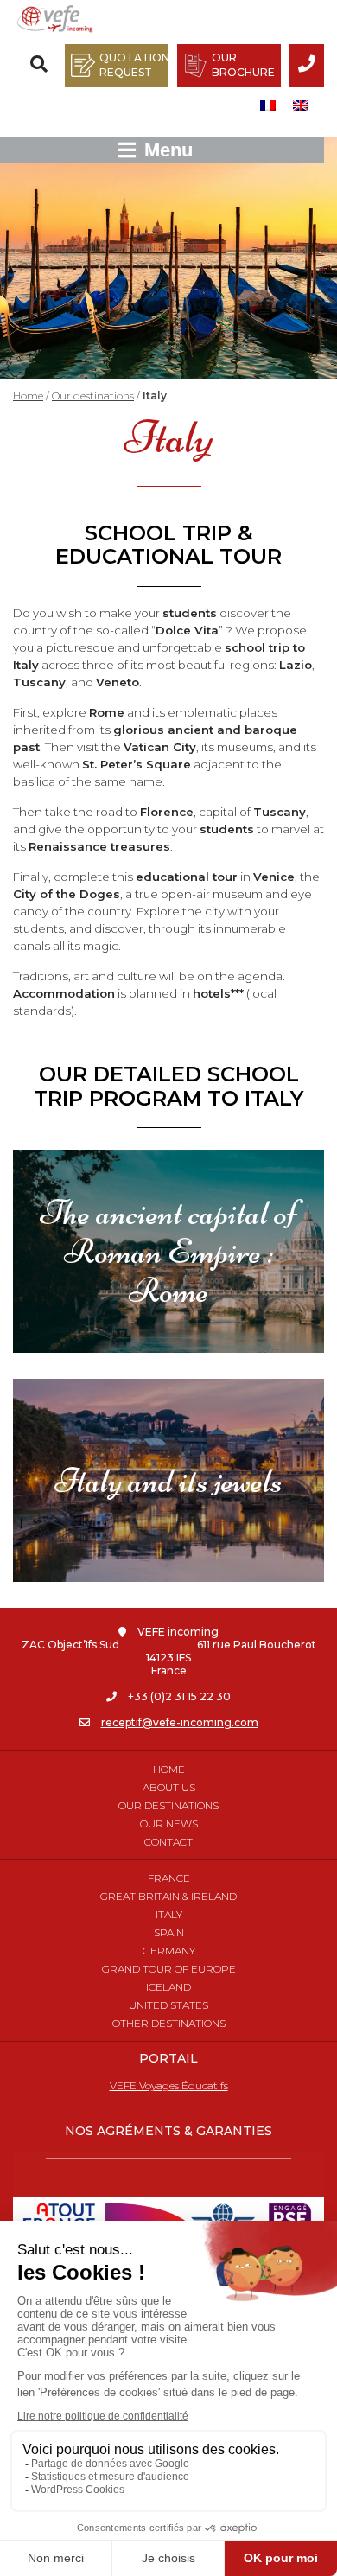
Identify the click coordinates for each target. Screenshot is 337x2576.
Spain (169, 1932)
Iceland (168, 1987)
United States (168, 2005)
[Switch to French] (268, 105)
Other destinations (169, 2023)
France (169, 1878)
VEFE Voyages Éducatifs (169, 2085)
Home (28, 395)
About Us (169, 1787)
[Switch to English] (301, 105)
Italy (169, 1914)
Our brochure (243, 65)
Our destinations (93, 395)
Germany (169, 1951)
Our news (169, 1824)
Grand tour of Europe (169, 1969)
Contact (168, 1842)
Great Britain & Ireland (168, 1896)
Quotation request (134, 65)
